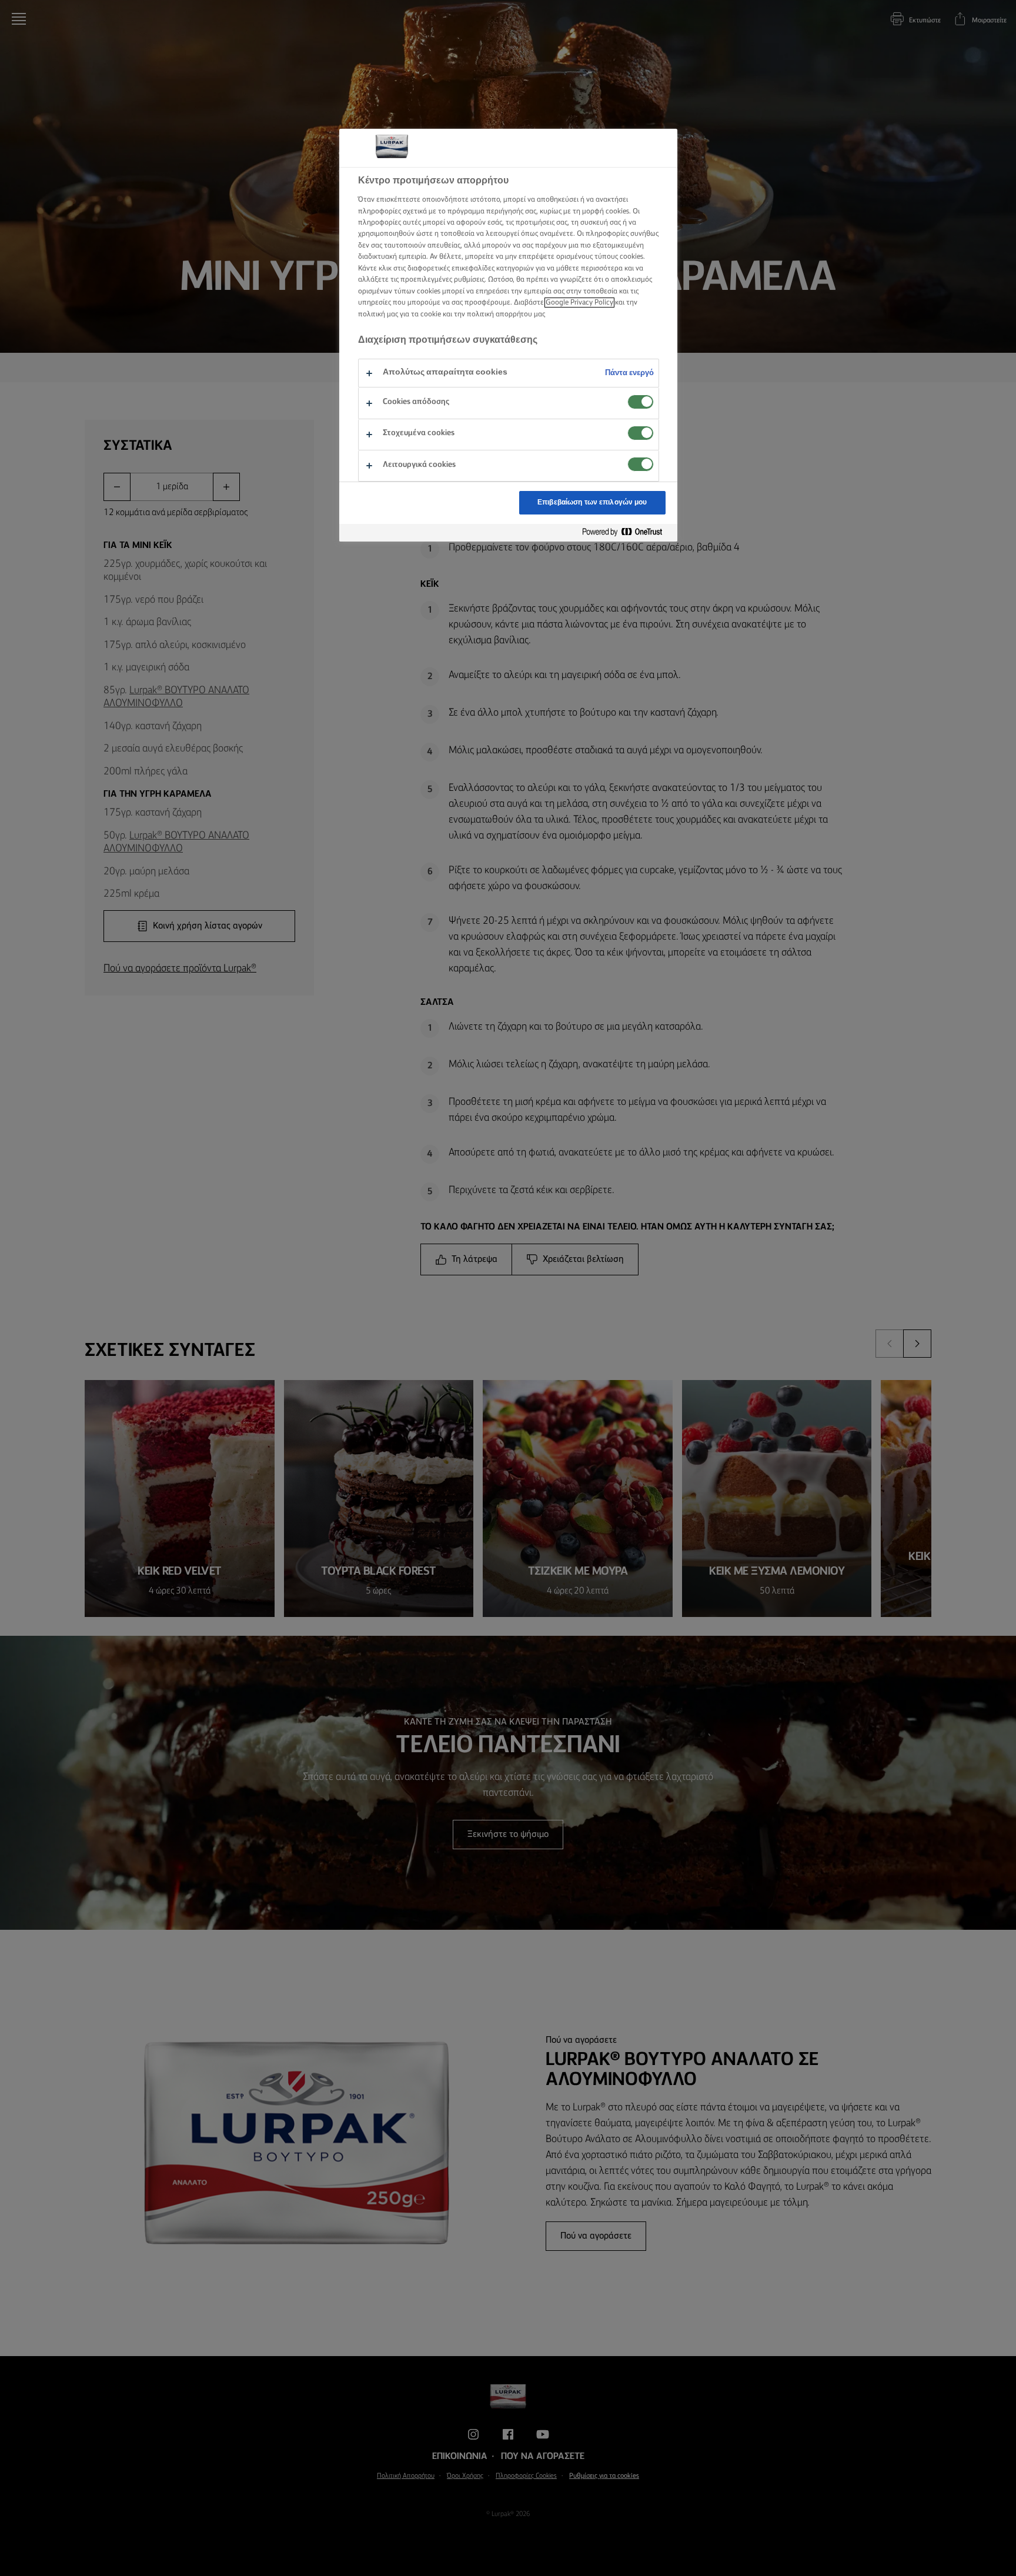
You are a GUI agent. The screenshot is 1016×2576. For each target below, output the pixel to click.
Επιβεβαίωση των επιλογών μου (592, 502)
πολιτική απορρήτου (499, 314)
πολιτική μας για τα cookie (400, 314)
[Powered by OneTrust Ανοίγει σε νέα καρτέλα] (627, 532)
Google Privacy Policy (579, 303)
